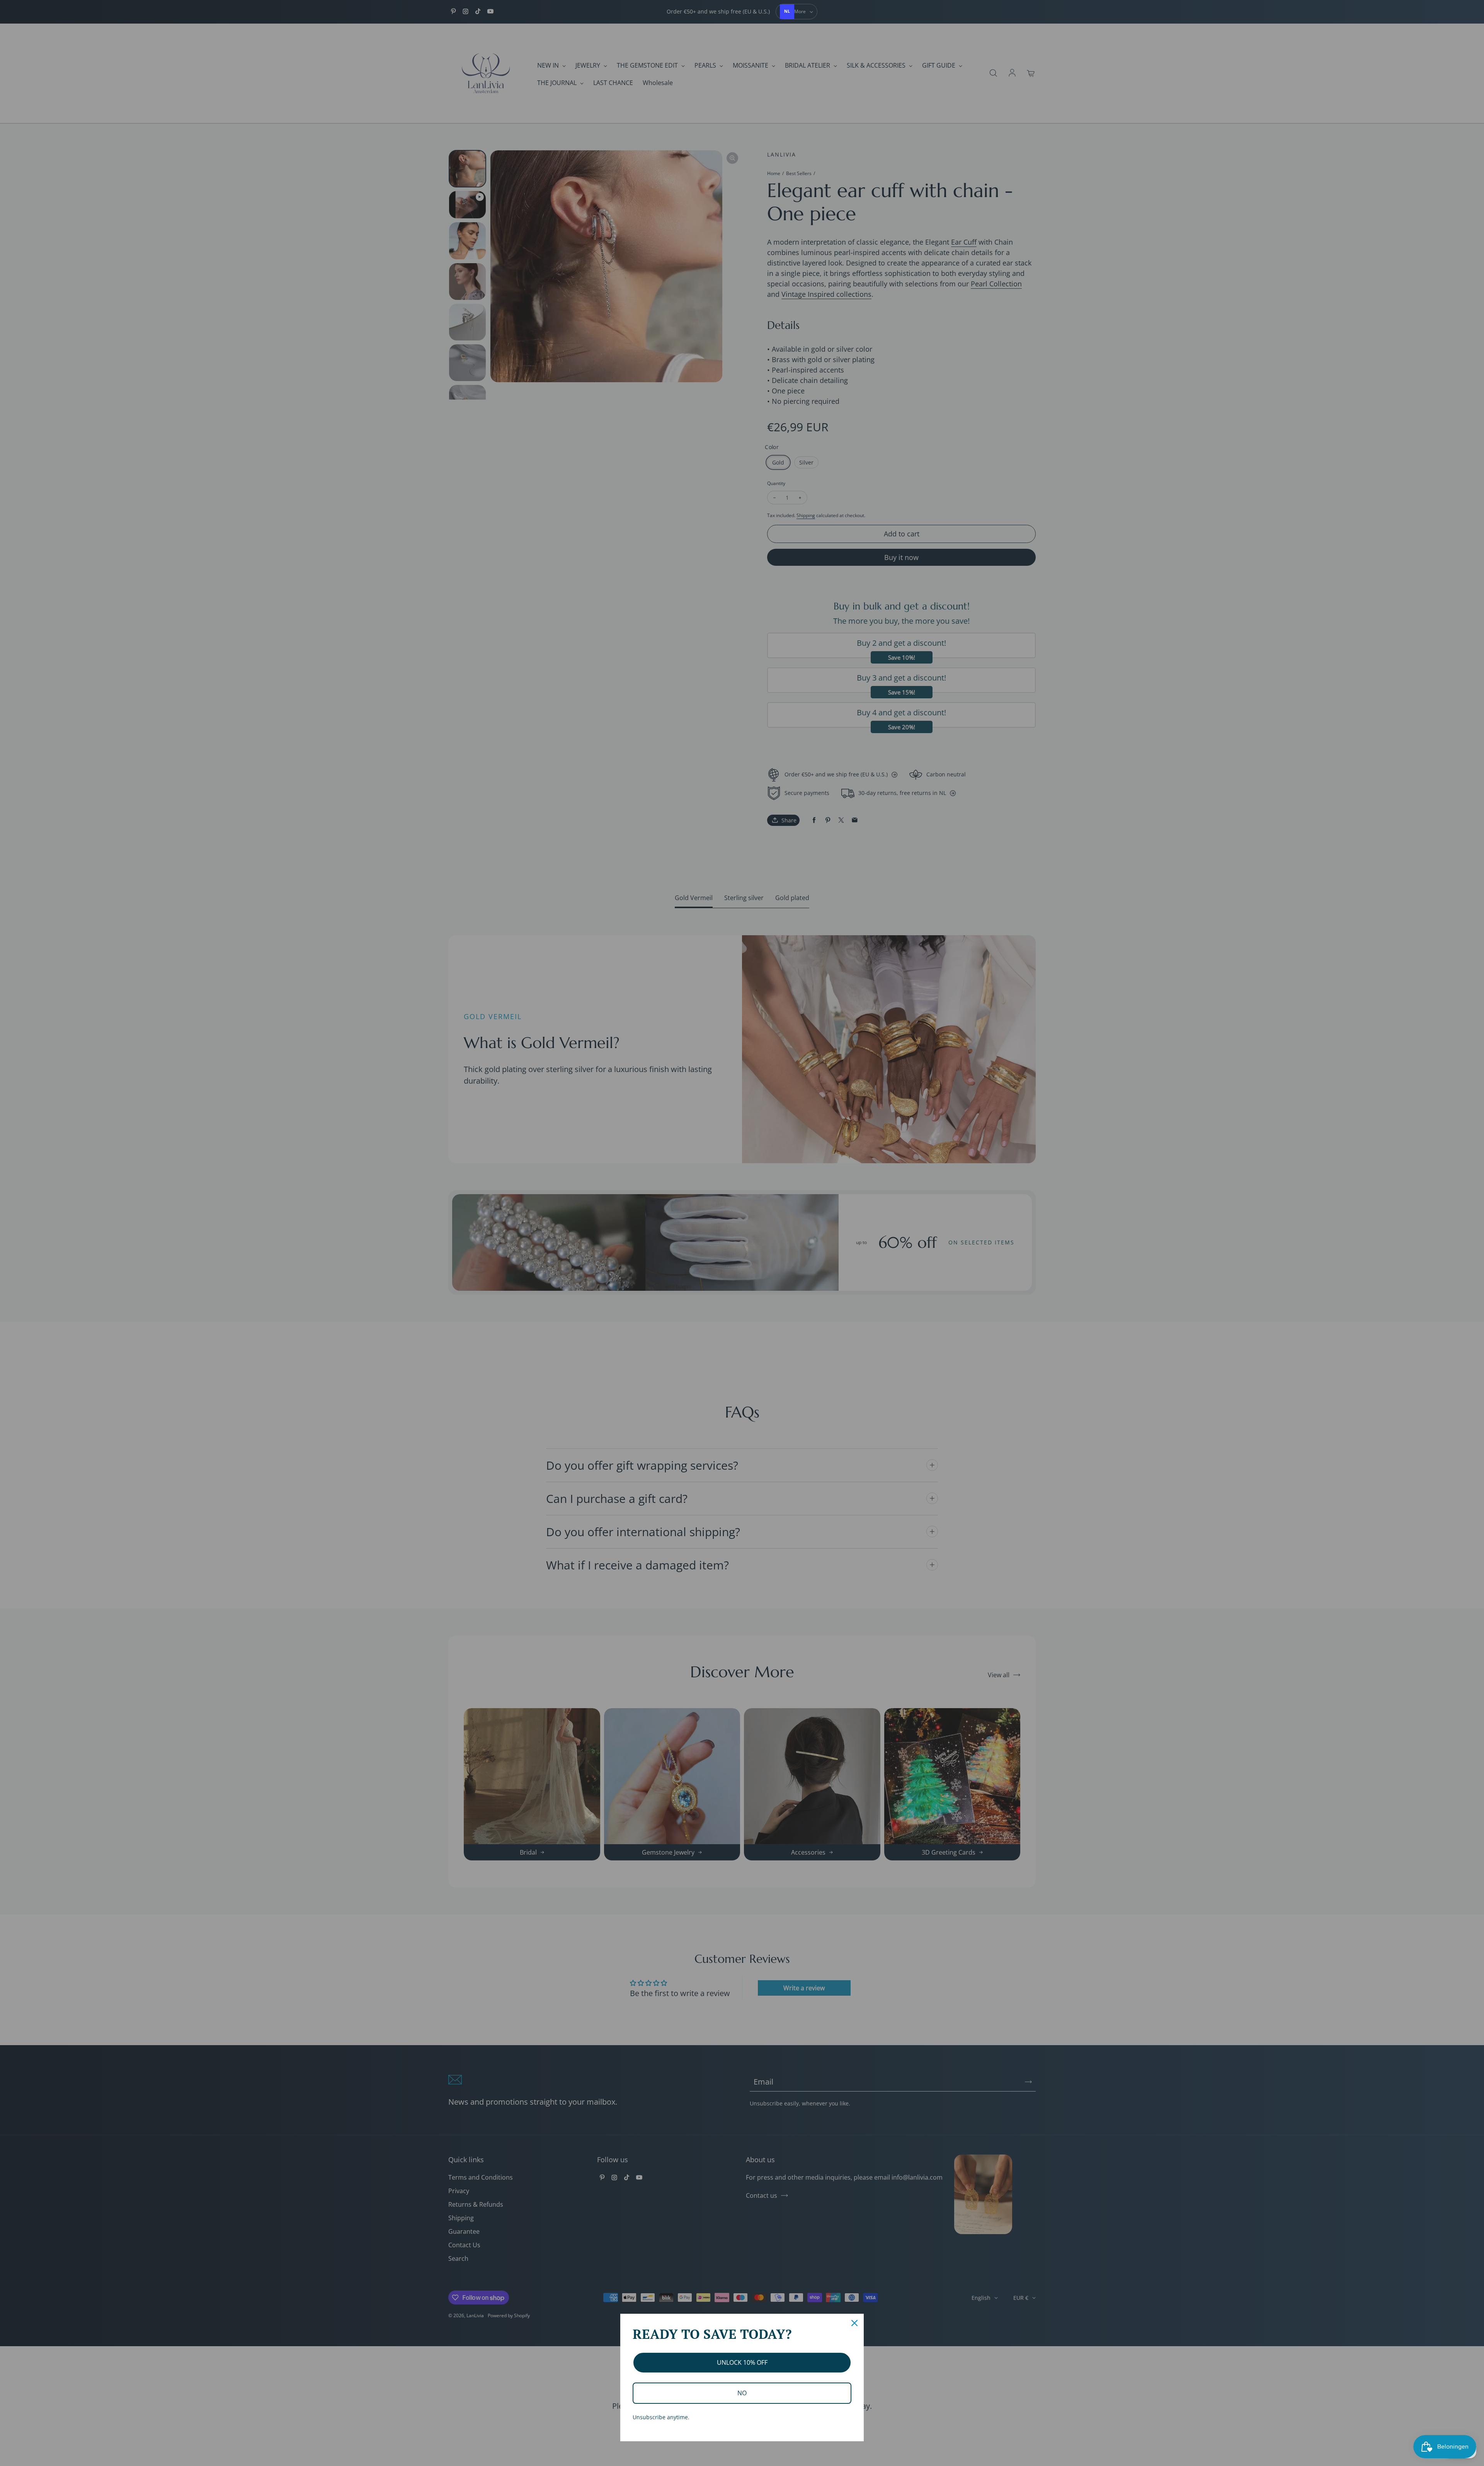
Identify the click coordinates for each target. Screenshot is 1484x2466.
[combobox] (787, 12)
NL (787, 11)
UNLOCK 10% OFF (742, 2362)
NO (742, 2393)
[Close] (854, 2323)
